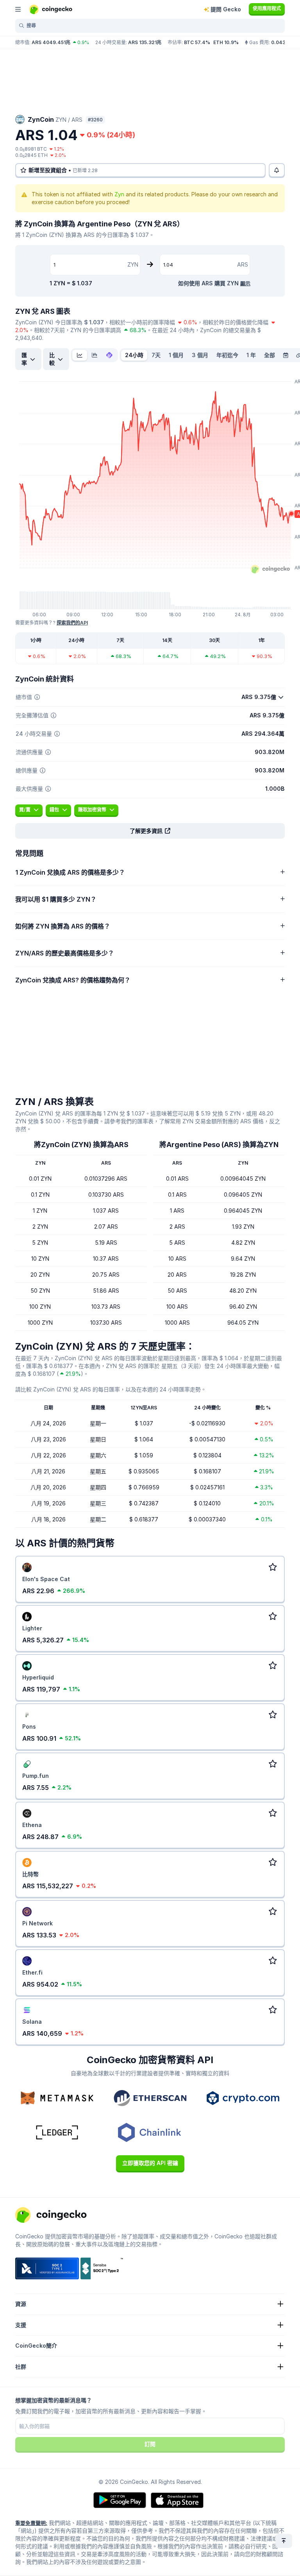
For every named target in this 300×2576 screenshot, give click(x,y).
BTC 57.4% (197, 42)
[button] (150, 831)
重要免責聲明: (31, 2523)
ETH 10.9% (226, 42)
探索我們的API (72, 623)
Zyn (119, 194)
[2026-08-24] (286, 355)
